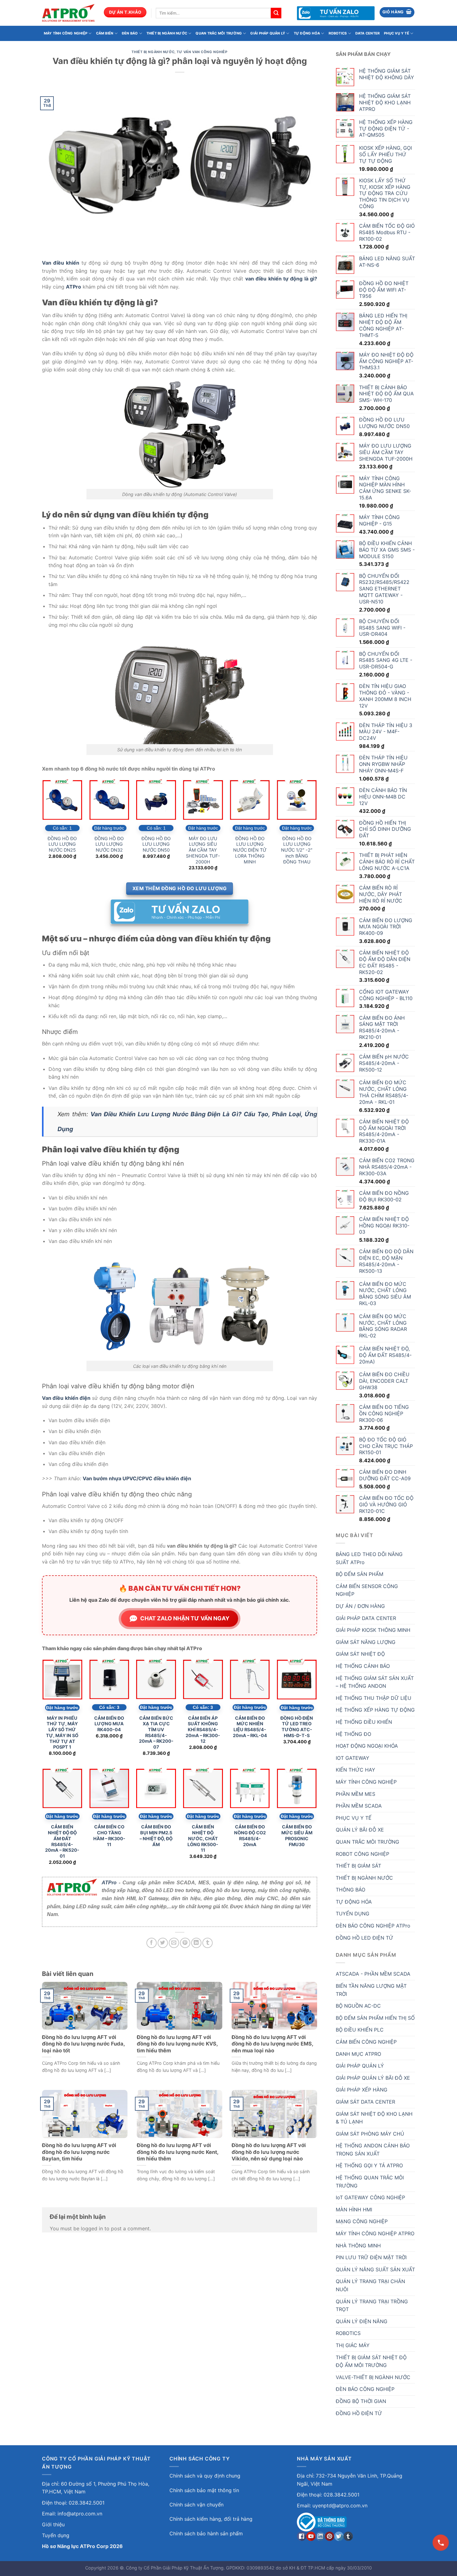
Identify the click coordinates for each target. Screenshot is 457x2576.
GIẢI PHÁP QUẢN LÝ (268, 33)
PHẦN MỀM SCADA (359, 1806)
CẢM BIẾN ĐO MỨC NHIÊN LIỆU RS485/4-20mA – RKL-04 (250, 1727)
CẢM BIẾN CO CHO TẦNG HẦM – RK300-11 (109, 1835)
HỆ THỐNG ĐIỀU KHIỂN (364, 1722)
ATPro (109, 1883)
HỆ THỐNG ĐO (353, 1734)
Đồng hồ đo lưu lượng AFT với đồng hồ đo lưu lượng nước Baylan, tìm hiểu (79, 2152)
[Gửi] (276, 13)
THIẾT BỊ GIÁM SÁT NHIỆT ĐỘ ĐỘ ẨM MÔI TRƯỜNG (371, 2361)
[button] (397, 12)
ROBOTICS (338, 33)
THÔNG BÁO (351, 1890)
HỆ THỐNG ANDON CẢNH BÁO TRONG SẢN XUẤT (373, 2150)
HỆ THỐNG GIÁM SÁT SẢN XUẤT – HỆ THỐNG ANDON (375, 1682)
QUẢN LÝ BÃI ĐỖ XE (360, 1830)
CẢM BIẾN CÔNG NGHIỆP (366, 2042)
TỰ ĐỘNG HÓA (307, 33)
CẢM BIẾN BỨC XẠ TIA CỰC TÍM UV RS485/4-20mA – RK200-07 (156, 1733)
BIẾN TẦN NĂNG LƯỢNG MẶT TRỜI (371, 1990)
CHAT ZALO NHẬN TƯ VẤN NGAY (185, 1618)
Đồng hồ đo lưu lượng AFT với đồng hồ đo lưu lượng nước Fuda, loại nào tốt (83, 2044)
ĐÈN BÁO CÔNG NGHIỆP (365, 2389)
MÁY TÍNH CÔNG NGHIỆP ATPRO (375, 2233)
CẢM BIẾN (105, 33)
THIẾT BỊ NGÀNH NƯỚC (167, 33)
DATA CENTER (367, 33)
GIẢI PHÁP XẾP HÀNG (362, 2090)
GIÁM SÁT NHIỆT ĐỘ (360, 1654)
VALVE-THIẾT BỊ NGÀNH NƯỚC (373, 2377)
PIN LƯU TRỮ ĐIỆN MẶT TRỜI (371, 2257)
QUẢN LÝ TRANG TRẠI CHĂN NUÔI (370, 2285)
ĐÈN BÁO (130, 33)
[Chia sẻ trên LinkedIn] (196, 1943)
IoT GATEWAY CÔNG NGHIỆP (370, 2197)
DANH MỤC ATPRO (358, 2054)
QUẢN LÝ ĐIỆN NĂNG (362, 2321)
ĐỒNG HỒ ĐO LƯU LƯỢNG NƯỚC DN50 (156, 844)
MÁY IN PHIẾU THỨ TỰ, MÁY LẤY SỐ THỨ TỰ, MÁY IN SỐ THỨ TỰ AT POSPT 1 (62, 1733)
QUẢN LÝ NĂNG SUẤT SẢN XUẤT (375, 2269)
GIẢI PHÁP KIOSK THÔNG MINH (373, 1630)
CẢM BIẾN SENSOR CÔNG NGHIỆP (367, 1590)
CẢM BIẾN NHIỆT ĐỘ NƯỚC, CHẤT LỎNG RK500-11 (203, 1838)
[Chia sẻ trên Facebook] (152, 1943)
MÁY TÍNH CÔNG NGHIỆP (66, 33)
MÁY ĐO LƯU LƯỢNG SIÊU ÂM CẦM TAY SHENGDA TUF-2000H (203, 850)
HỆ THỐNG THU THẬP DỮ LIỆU (374, 1698)
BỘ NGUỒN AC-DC (358, 2006)
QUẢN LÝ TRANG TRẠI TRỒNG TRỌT (372, 2305)
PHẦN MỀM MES (355, 1794)
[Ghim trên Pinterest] (185, 1943)
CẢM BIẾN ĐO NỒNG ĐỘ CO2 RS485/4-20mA (250, 1835)
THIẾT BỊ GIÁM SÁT (358, 1866)
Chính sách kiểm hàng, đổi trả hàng (211, 2519)
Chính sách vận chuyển (196, 2505)
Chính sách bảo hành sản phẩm (206, 2533)
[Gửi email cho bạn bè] (174, 1943)
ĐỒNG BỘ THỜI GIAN (361, 2401)
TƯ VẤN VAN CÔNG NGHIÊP (202, 52)
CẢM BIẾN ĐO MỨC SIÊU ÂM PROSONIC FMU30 (297, 1835)
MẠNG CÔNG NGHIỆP (362, 2221)
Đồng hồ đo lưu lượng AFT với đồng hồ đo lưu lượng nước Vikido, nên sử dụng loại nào (269, 2152)
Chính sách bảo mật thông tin (204, 2490)
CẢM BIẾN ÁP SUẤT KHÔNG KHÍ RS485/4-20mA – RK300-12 (203, 1730)
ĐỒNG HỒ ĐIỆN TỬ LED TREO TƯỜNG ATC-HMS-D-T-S (297, 1727)
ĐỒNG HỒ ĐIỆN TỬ (359, 2413)
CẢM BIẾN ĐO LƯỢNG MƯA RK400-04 (109, 1724)
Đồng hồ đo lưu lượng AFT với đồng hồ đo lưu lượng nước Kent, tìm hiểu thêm (178, 2152)
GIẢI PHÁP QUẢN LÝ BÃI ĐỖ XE (373, 2078)
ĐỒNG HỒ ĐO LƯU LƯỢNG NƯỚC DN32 (109, 844)
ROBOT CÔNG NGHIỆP (362, 1854)
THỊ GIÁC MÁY (353, 2345)
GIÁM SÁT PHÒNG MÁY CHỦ (370, 2134)
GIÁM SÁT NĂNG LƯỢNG (366, 1642)
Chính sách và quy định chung (205, 2476)
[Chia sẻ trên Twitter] (163, 1943)
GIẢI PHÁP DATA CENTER (366, 1618)
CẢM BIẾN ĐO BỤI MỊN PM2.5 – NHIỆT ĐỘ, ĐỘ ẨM (156, 1835)
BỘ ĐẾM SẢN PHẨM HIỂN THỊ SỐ (375, 2018)
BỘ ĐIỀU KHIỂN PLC (360, 2030)
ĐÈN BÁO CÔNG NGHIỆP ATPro (373, 1926)
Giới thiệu (53, 2524)
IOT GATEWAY (353, 1758)
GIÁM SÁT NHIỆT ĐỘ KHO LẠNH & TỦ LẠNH (374, 2118)
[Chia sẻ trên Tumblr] (208, 1943)
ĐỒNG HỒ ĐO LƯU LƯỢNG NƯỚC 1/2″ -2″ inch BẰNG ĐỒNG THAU (297, 850)
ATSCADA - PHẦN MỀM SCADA (373, 1974)
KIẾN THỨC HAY (355, 1770)
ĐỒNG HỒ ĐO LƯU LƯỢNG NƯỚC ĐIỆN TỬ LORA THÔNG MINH (250, 850)
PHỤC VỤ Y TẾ (397, 33)
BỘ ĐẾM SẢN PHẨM (360, 1574)
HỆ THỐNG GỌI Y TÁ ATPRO (369, 2165)
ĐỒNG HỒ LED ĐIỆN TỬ (365, 1938)
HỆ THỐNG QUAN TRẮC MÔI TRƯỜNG (370, 2182)
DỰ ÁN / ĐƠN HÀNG (360, 1606)
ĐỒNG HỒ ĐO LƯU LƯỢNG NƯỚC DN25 (62, 844)
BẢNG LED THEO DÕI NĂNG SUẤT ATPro (369, 1558)
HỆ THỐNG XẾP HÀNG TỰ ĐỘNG (375, 1710)
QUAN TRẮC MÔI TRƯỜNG (219, 33)
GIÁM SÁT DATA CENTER (365, 2102)
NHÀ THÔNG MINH (358, 2246)
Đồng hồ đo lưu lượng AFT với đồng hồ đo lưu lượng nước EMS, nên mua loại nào (272, 2044)
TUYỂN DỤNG (353, 1914)
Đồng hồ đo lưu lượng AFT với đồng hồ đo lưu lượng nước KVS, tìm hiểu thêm (177, 2044)
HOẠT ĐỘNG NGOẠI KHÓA (367, 1746)
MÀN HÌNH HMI (354, 2210)
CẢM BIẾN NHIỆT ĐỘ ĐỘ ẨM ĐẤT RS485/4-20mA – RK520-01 (62, 1841)
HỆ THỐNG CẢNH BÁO (363, 1666)
